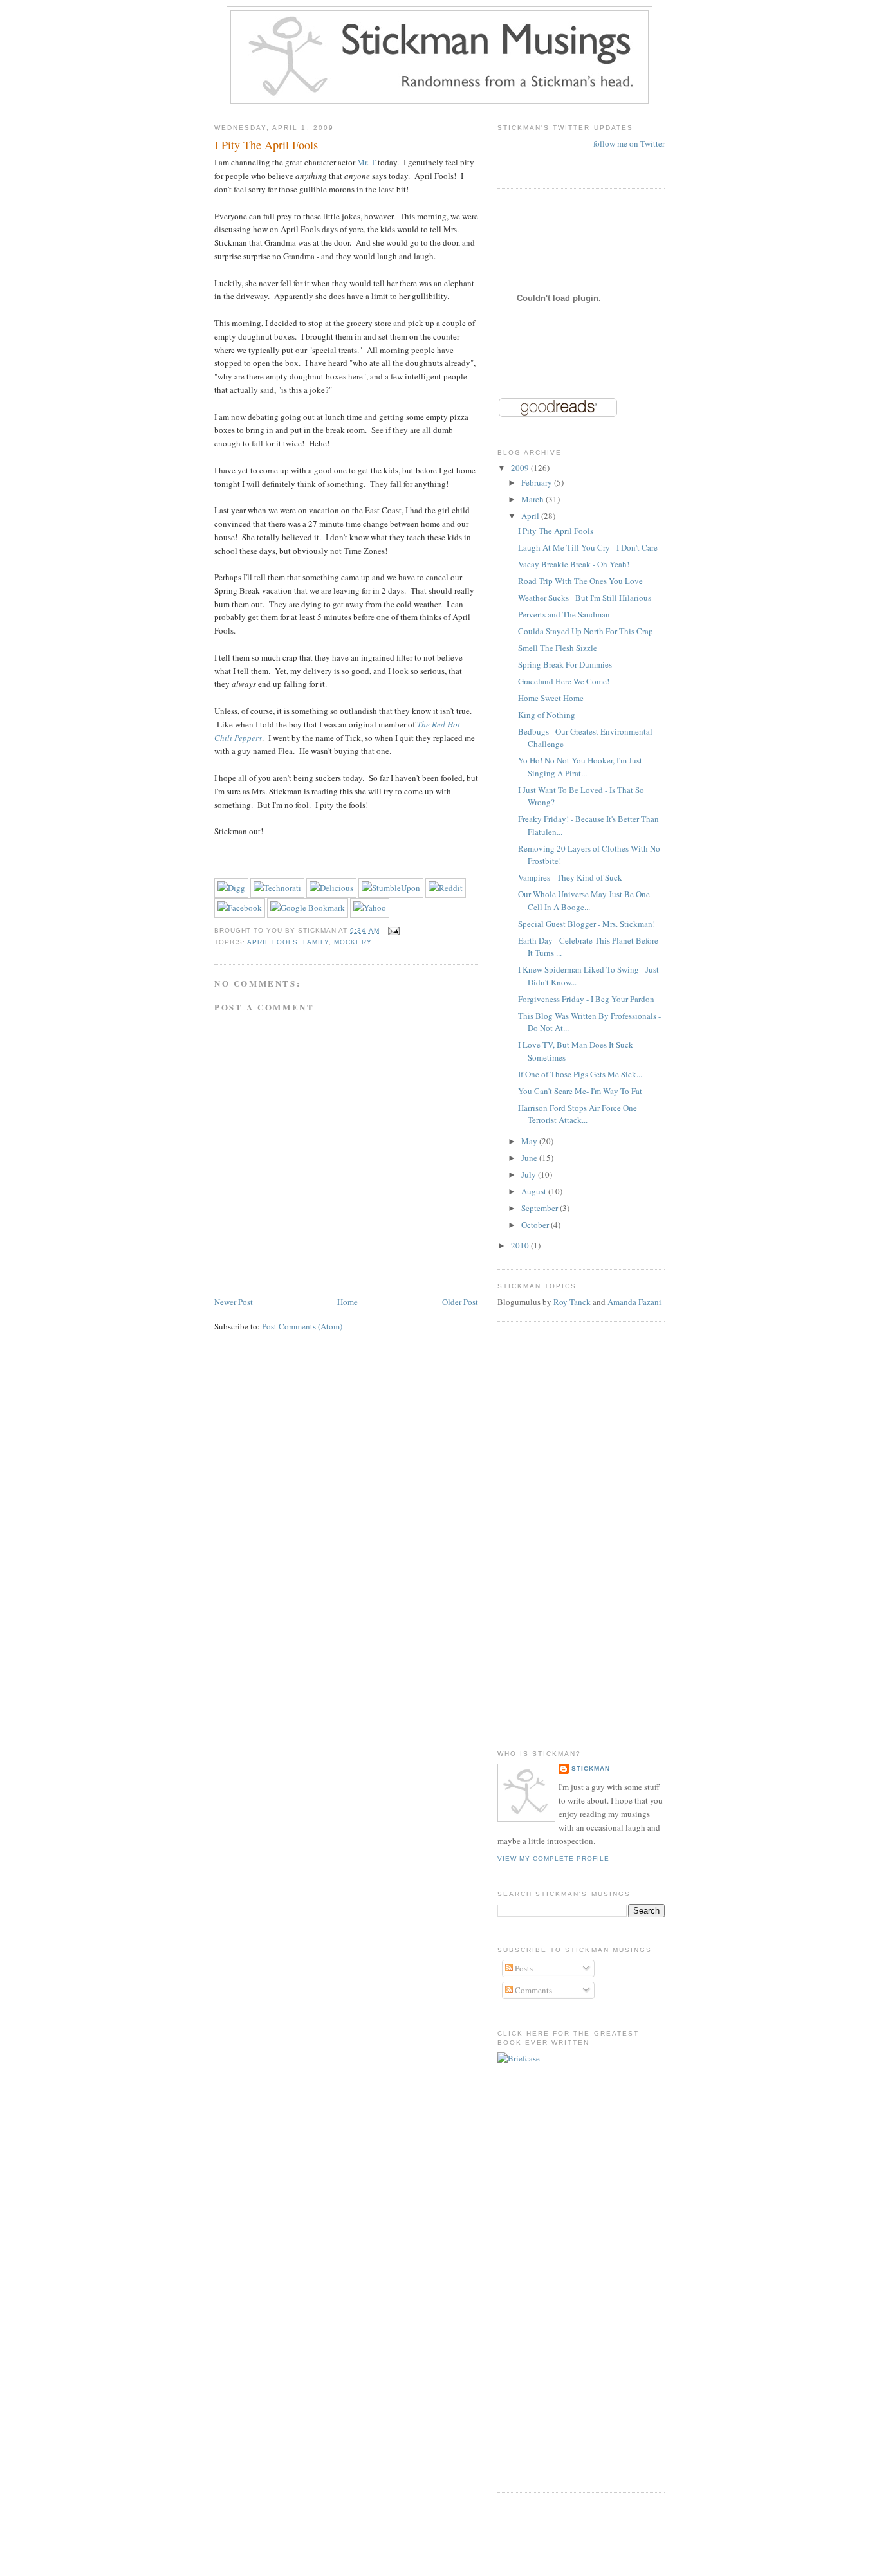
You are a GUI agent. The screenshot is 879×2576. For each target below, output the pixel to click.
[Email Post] (392, 930)
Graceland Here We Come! (564, 681)
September (541, 1208)
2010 (521, 1245)
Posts (523, 1968)
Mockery (353, 942)
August (535, 1191)
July (530, 1174)
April (531, 516)
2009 (521, 468)
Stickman (591, 1768)
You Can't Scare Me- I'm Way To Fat (580, 1091)
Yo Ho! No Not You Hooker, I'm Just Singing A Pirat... (580, 767)
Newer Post (234, 1302)
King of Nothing (547, 715)
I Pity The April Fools (266, 145)
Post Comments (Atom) (302, 1326)
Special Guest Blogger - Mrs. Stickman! (587, 924)
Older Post (460, 1302)
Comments (532, 1990)
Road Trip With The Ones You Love (580, 581)
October (536, 1225)
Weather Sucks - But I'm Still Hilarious (585, 598)
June (530, 1158)
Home (347, 1302)
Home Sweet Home (551, 698)
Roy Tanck (572, 1302)
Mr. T (366, 162)
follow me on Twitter (629, 143)
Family (316, 942)
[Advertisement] (549, 1528)
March (533, 499)
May (530, 1141)
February (538, 482)
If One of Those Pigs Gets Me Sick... (580, 1074)
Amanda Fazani (634, 1302)
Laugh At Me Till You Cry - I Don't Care (588, 547)
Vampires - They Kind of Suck (570, 877)
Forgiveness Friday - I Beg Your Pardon (586, 999)
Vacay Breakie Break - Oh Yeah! (574, 564)
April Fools (273, 942)
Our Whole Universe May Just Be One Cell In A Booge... (584, 900)
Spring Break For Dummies (565, 664)
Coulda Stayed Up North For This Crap (586, 631)
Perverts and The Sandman (564, 614)
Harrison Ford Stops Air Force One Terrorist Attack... (578, 1114)
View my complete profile (553, 1859)
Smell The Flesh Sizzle (558, 648)
